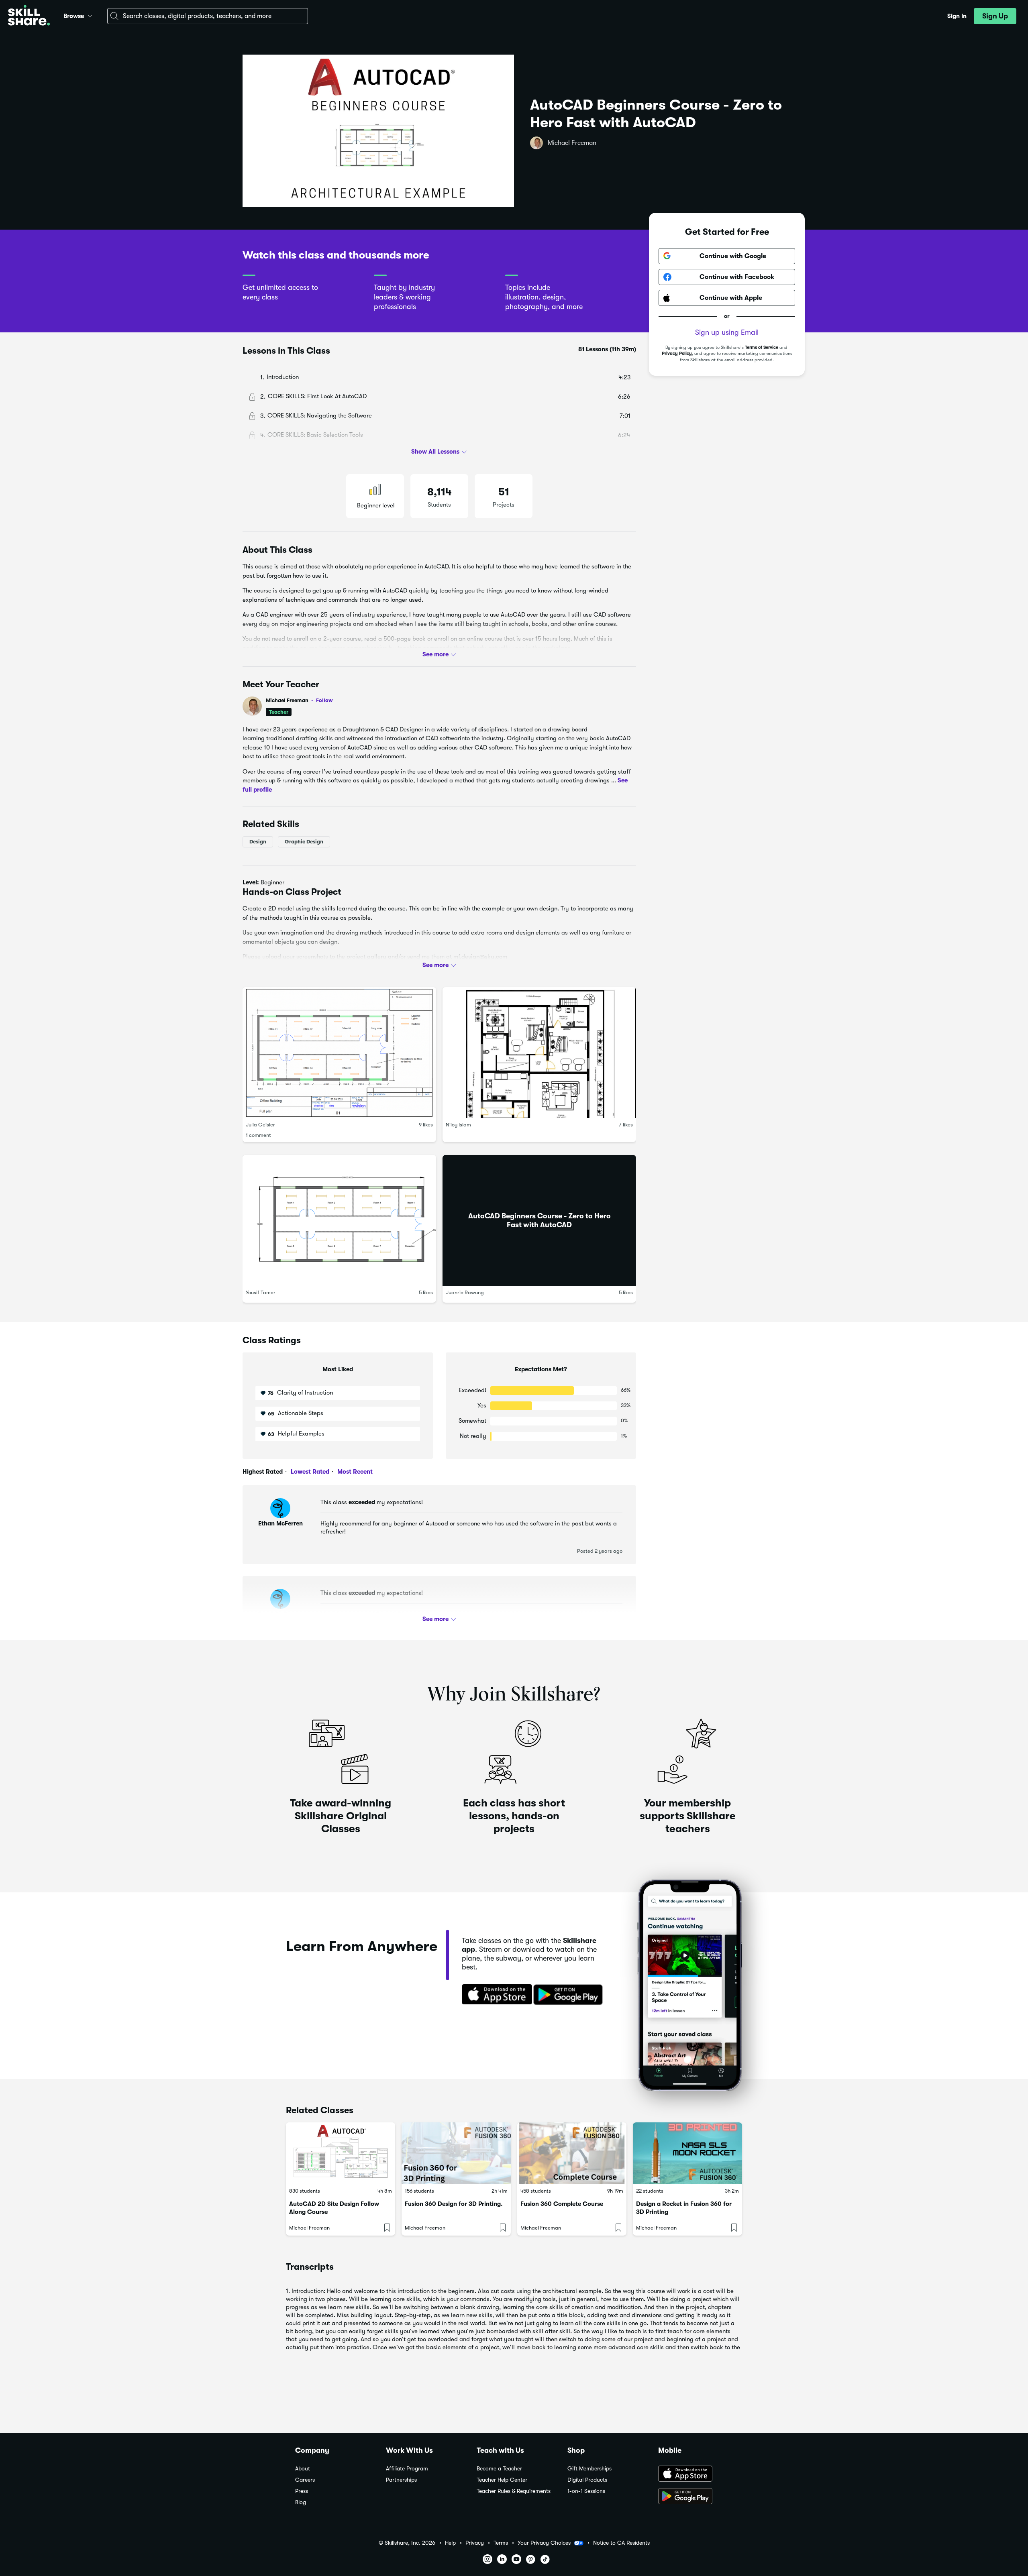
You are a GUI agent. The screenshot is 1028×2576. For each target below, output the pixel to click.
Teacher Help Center (502, 2480)
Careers (305, 2480)
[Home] (29, 16)
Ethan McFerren (280, 1523)
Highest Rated (263, 1472)
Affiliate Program (407, 2469)
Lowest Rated (309, 1472)
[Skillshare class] (341, 2153)
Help (450, 2543)
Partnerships (401, 2480)
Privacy (475, 2543)
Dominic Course (280, 1614)
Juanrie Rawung (465, 1292)
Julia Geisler (260, 1125)
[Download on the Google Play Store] (696, 2497)
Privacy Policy (677, 354)
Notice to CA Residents (621, 2543)
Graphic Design (304, 842)
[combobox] (208, 16)
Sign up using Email (727, 332)
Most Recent (354, 1472)
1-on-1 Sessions (586, 2491)
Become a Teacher (499, 2469)
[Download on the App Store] (494, 1995)
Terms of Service (762, 347)
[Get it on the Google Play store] (570, 1995)
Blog (301, 2502)
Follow (324, 700)
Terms (501, 2543)
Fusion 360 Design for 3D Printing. (454, 2204)
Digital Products (587, 2480)
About (303, 2469)
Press (302, 2491)
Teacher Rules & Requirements (514, 2491)
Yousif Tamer (261, 1292)
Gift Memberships (589, 2469)
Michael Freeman (572, 143)
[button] (90, 15)
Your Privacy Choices (544, 2543)
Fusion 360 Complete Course (562, 2204)
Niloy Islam (458, 1125)
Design (258, 842)
